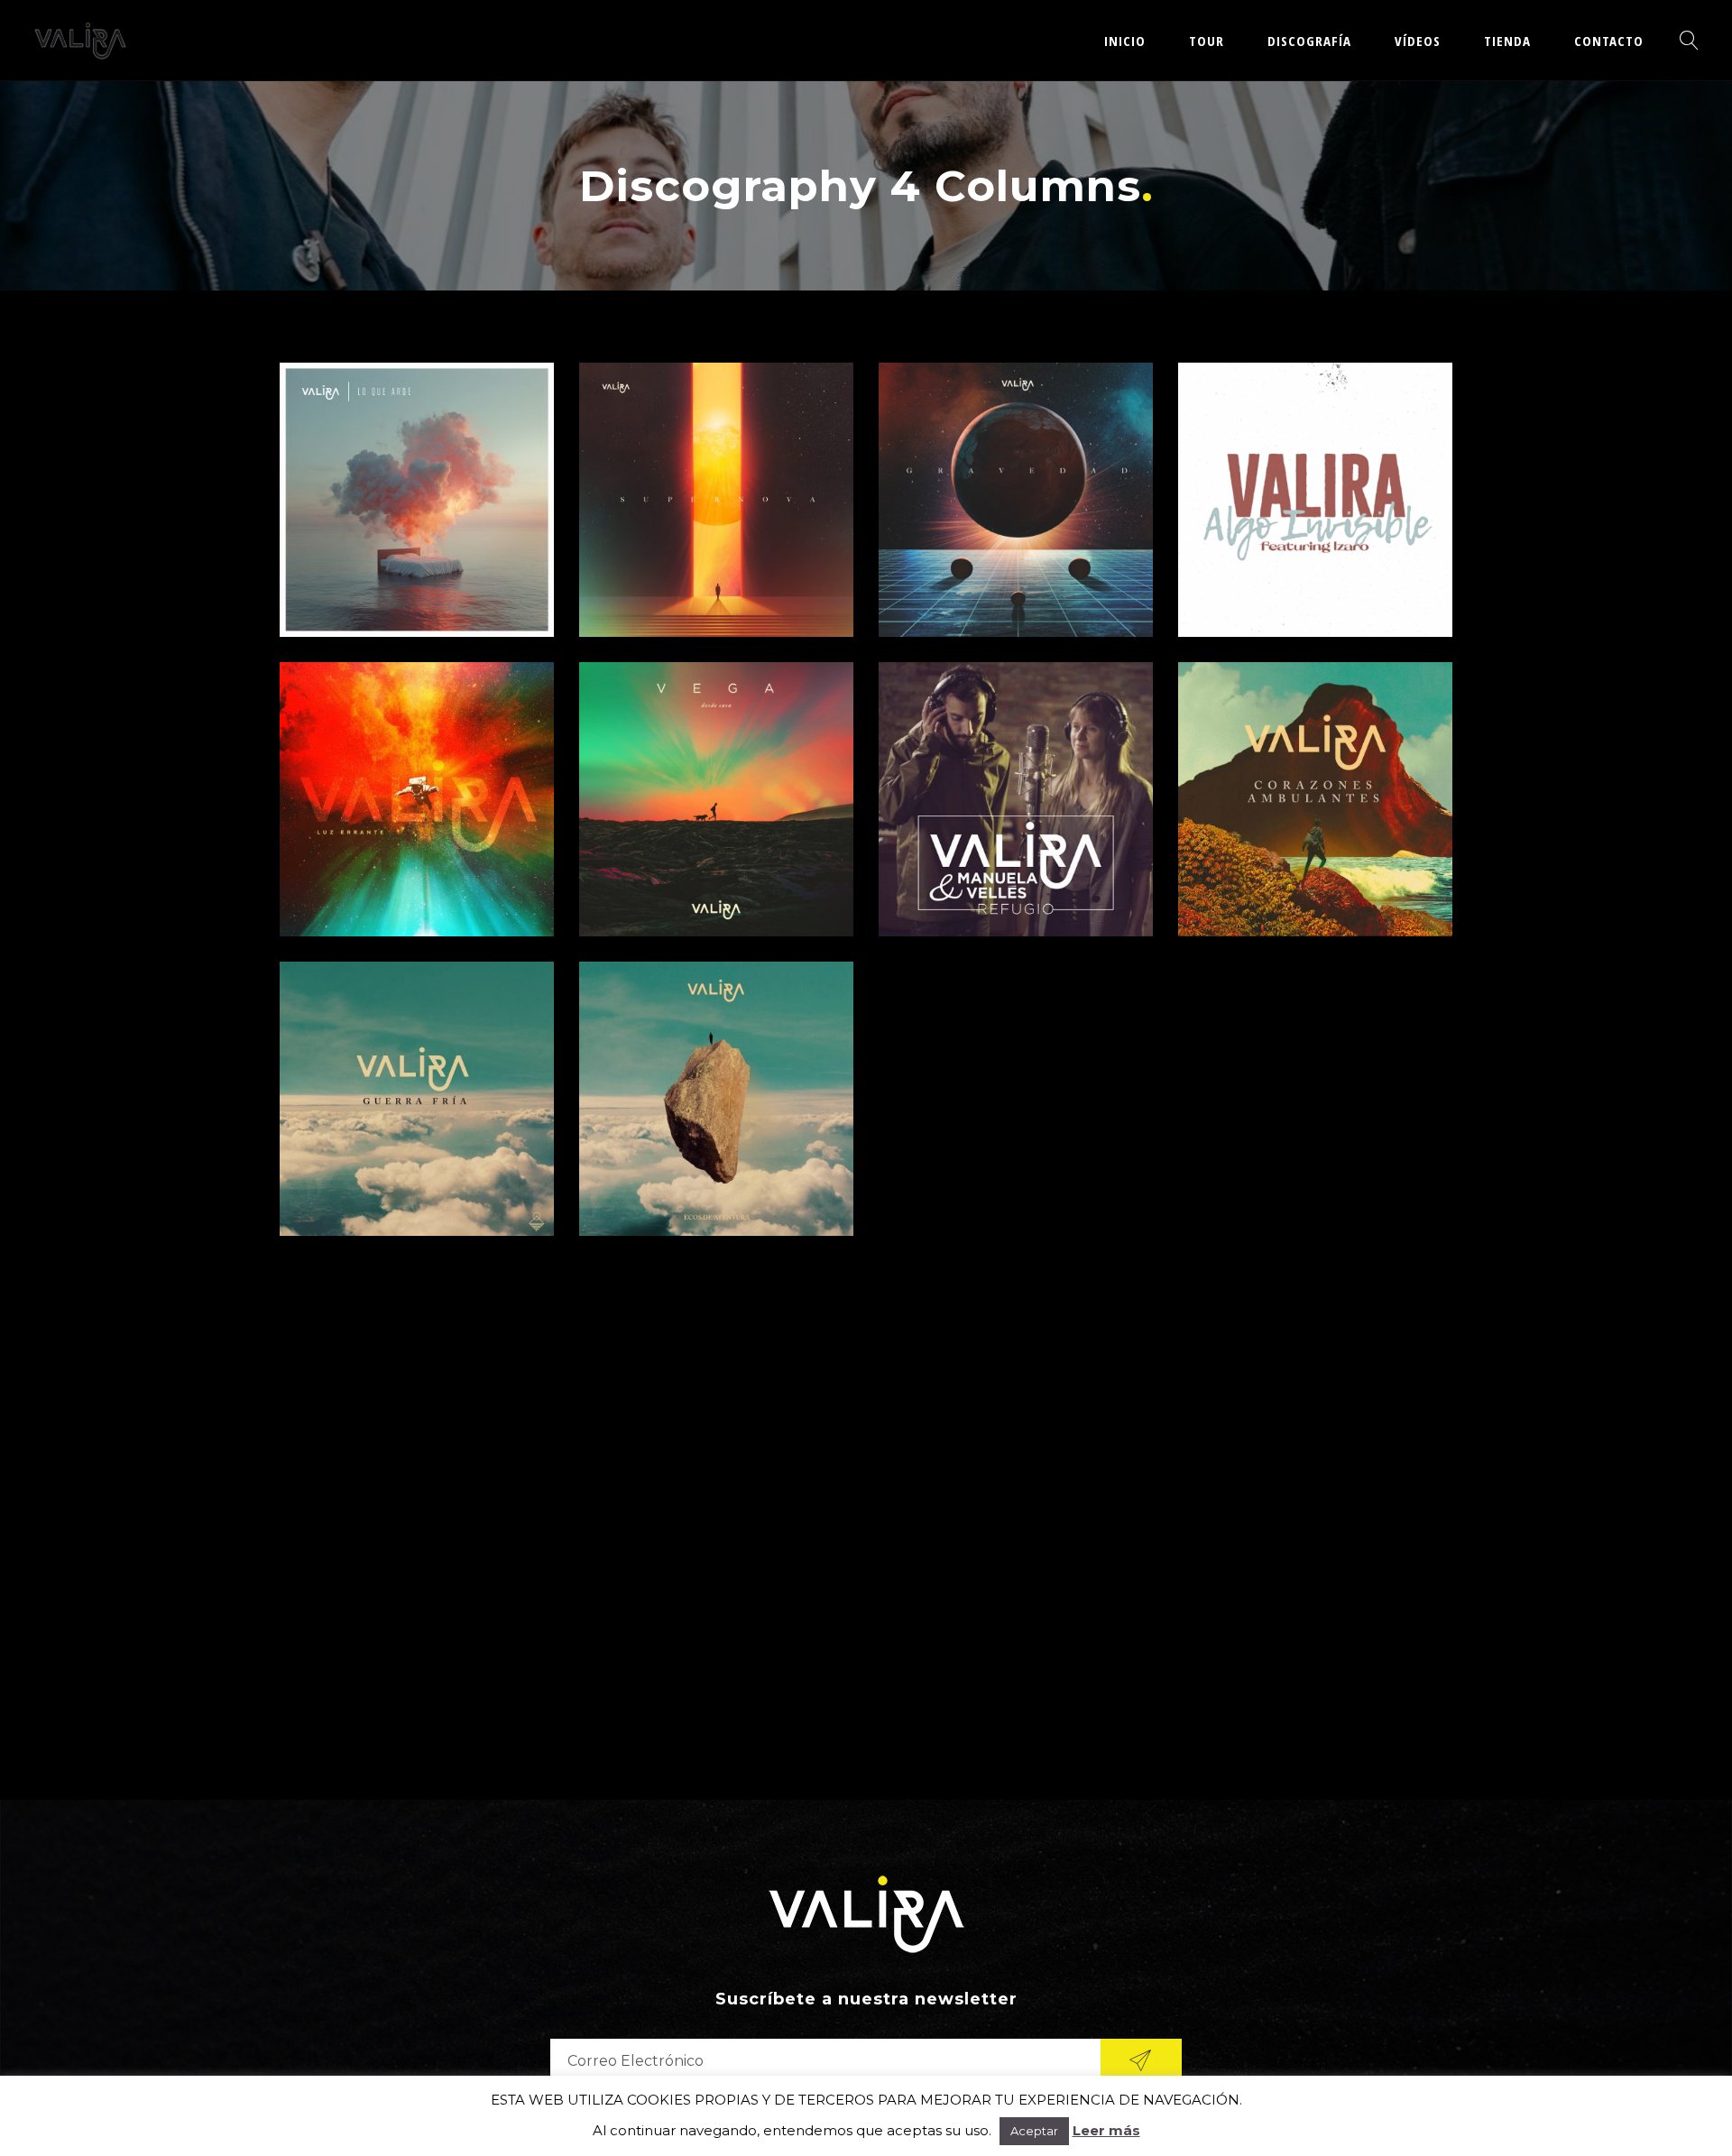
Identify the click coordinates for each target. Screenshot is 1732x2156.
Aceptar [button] (1034, 2131)
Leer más (1106, 2130)
